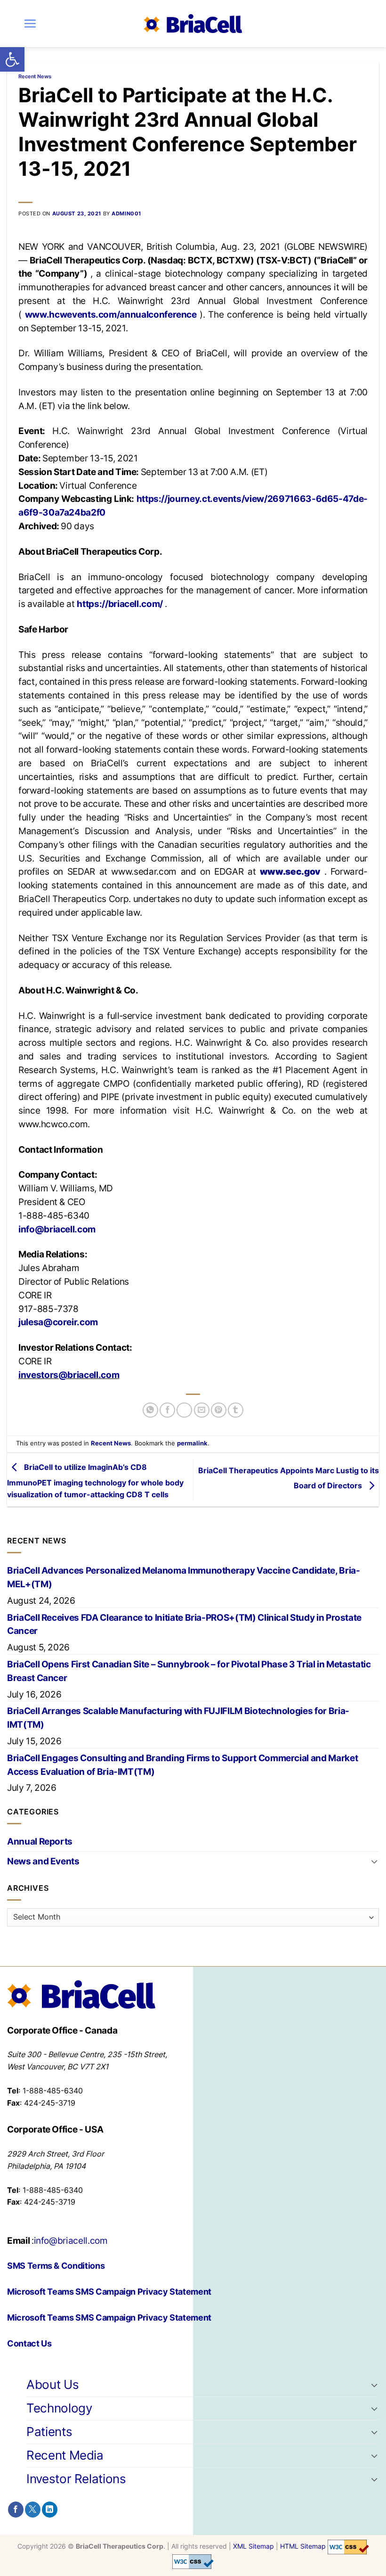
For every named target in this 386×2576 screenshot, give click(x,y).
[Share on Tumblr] (236, 1410)
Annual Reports (40, 1841)
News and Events (43, 1861)
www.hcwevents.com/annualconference (112, 314)
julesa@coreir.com (58, 1322)
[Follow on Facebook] (16, 2510)
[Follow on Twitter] (33, 2510)
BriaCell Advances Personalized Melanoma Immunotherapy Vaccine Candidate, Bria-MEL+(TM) (184, 1577)
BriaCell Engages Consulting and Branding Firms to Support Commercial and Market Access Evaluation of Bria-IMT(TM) (182, 1765)
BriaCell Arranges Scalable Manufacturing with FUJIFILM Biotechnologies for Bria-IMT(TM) (178, 1718)
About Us (52, 2384)
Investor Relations (76, 2479)
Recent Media (65, 2455)
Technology (59, 2408)
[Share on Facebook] (167, 1410)
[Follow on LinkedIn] (50, 2510)
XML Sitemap (253, 2547)
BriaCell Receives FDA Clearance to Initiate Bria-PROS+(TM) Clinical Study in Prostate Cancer (184, 1624)
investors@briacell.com (69, 1375)
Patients (49, 2432)
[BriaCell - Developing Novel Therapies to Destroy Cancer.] (193, 24)
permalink (192, 1443)
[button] (12, 59)
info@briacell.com (57, 1229)
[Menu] (30, 23)
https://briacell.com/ (121, 604)
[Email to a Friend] (202, 1410)
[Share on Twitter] (184, 1410)
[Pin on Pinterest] (219, 1410)
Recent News (35, 76)
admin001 (126, 213)
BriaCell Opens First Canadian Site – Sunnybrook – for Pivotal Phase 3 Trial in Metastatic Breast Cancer (189, 1671)
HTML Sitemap (303, 2547)
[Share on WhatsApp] (150, 1410)
